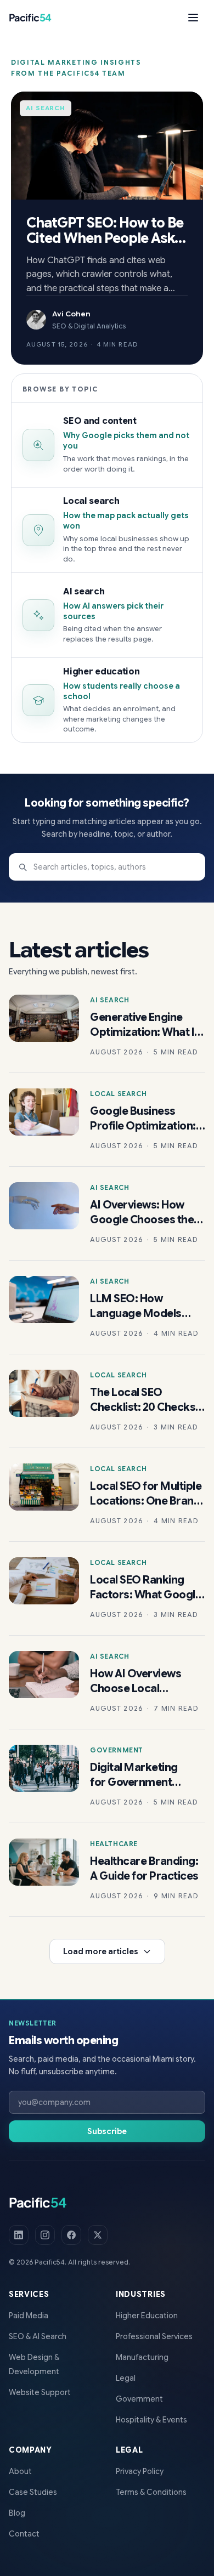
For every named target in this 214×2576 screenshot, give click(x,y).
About (20, 2471)
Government (139, 2399)
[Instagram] (45, 2235)
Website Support (40, 2392)
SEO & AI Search (38, 2336)
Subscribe (107, 2131)
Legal (126, 2378)
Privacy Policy (140, 2471)
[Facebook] (71, 2235)
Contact (24, 2534)
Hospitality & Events (151, 2420)
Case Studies (33, 2492)
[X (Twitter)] (98, 2235)
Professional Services (154, 2336)
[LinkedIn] (19, 2235)
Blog (17, 2513)
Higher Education (147, 2316)
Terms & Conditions (151, 2492)
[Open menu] (193, 18)
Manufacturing (142, 2357)
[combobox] (107, 867)
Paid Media (29, 2316)
